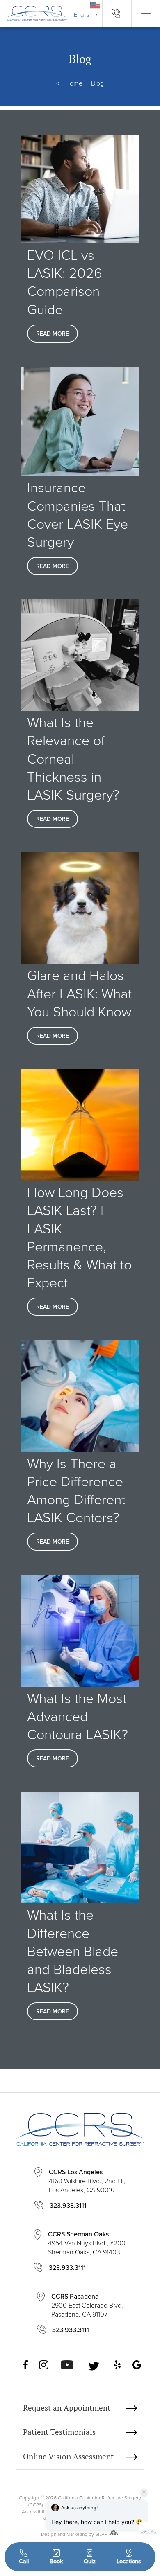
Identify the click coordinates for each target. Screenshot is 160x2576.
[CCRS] (33, 13)
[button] (149, 2525)
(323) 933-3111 (117, 14)
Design (49, 2534)
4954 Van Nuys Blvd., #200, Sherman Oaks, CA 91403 (87, 2243)
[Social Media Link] (26, 2366)
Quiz (90, 2561)
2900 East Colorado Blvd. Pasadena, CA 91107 (87, 2305)
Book (56, 2561)
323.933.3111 (68, 2205)
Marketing (77, 2534)
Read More (53, 334)
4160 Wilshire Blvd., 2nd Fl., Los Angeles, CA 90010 (87, 2181)
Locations (129, 2561)
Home (74, 83)
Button (146, 14)
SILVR (101, 2534)
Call (24, 2561)
